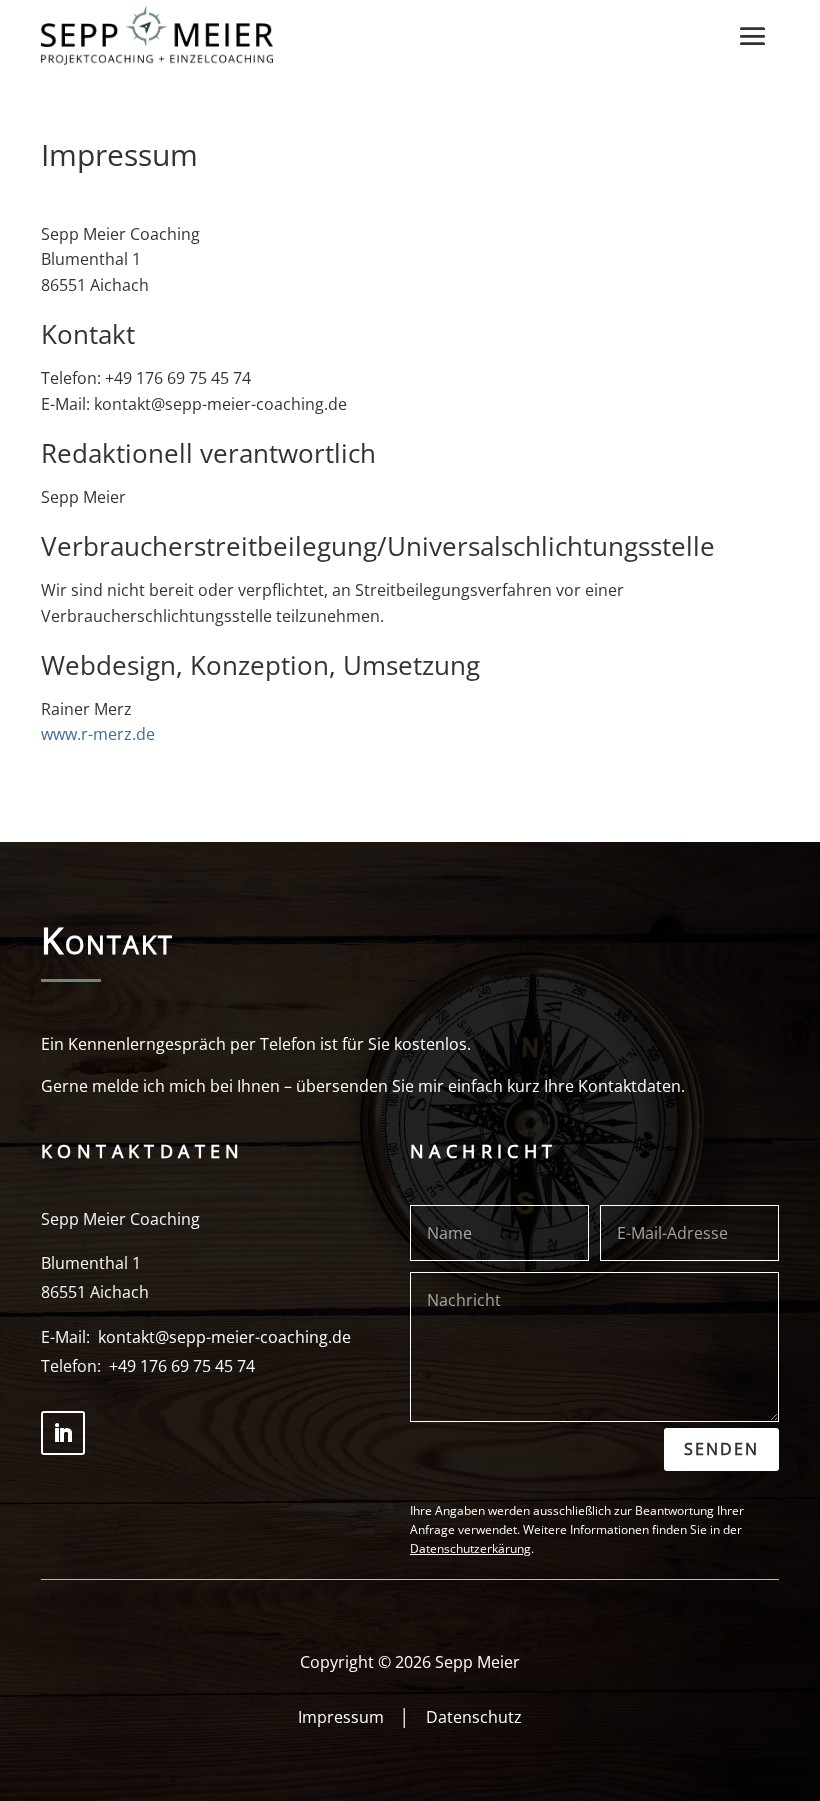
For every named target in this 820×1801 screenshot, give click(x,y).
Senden (721, 1449)
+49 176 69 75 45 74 (182, 1366)
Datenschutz (474, 1717)
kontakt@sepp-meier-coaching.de (224, 1337)
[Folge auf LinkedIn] (63, 1433)
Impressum (341, 1717)
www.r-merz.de (98, 734)
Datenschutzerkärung (470, 1548)
